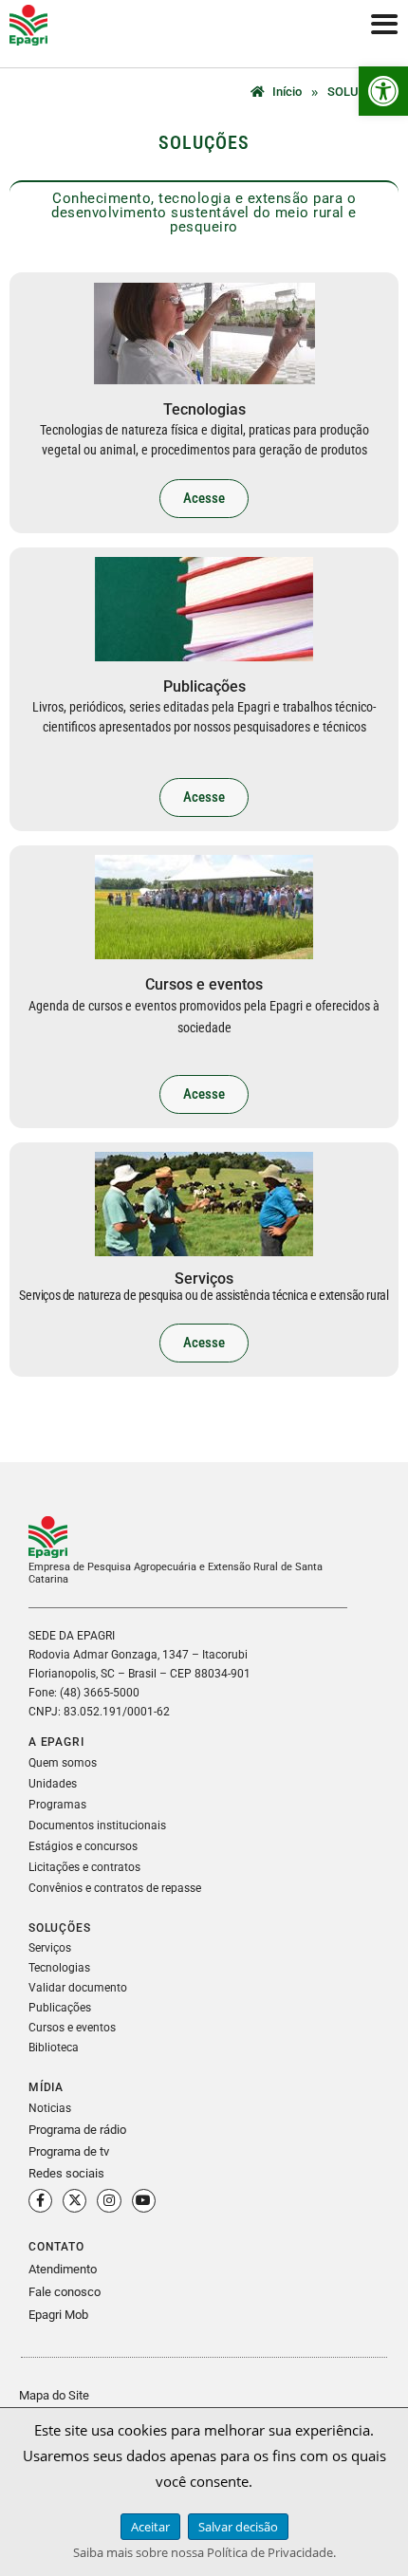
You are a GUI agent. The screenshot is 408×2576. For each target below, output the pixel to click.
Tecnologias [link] (59, 1968)
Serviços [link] (50, 1948)
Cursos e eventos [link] (72, 2028)
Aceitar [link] (150, 2527)
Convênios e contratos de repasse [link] (115, 1888)
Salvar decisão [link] (238, 2527)
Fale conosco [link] (65, 2292)
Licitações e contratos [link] (84, 1867)
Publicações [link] (60, 2008)
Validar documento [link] (78, 1988)
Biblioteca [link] (54, 2048)
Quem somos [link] (63, 1763)
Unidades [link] (53, 1784)
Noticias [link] (50, 2108)
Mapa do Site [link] (54, 2395)
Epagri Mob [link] (58, 2315)
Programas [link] (57, 1805)
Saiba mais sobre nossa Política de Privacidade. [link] (204, 2552)
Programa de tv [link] (69, 2151)
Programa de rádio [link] (77, 2130)
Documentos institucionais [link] (97, 1825)
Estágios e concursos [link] (83, 1846)
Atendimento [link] (63, 2269)
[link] (383, 91)
